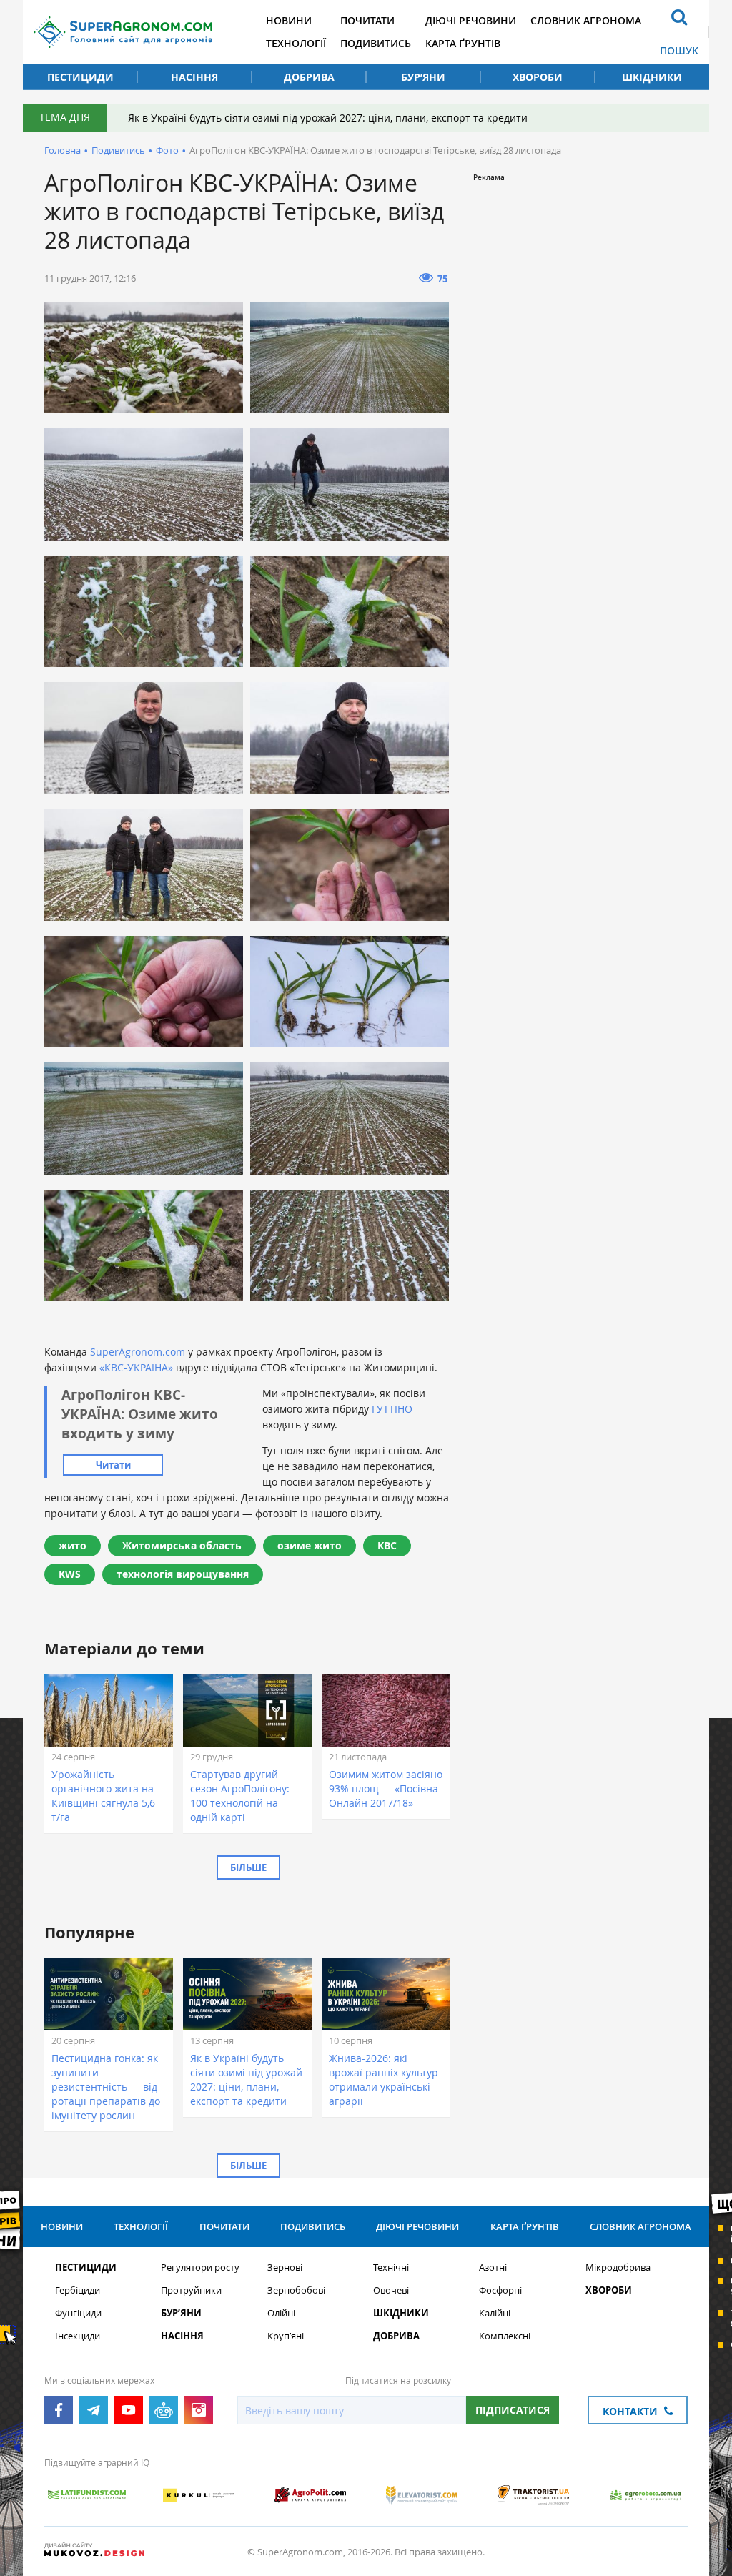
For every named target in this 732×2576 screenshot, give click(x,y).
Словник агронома (586, 20)
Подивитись (376, 43)
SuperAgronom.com (138, 1352)
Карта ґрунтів (463, 43)
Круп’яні (286, 2336)
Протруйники (191, 2290)
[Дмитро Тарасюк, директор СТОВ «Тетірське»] (144, 738)
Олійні (281, 2313)
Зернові (285, 2267)
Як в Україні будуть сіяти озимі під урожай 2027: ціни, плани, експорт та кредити (328, 118)
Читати (113, 1465)
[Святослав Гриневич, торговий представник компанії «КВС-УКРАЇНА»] (350, 738)
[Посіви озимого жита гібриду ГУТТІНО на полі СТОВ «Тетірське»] (144, 357)
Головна (63, 150)
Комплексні (505, 2336)
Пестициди (80, 77)
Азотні (493, 2267)
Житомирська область (182, 1545)
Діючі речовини (471, 20)
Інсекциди (78, 2336)
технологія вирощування (183, 1574)
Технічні (391, 2267)
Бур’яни (423, 77)
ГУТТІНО (392, 1409)
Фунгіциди (78, 2313)
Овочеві (391, 2290)
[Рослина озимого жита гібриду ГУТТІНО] (350, 865)
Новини (289, 20)
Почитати (367, 20)
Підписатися (513, 2410)
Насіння (194, 77)
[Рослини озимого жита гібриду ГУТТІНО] (350, 992)
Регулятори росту (200, 2267)
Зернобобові (296, 2290)
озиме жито (310, 1545)
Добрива (309, 77)
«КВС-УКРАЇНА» (136, 1367)
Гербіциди (78, 2290)
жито (73, 1545)
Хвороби (538, 77)
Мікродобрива (618, 2267)
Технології (296, 43)
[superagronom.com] (123, 32)
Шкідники (652, 77)
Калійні (495, 2313)
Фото (167, 150)
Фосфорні (500, 2290)
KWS (70, 1574)
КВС (387, 1545)
